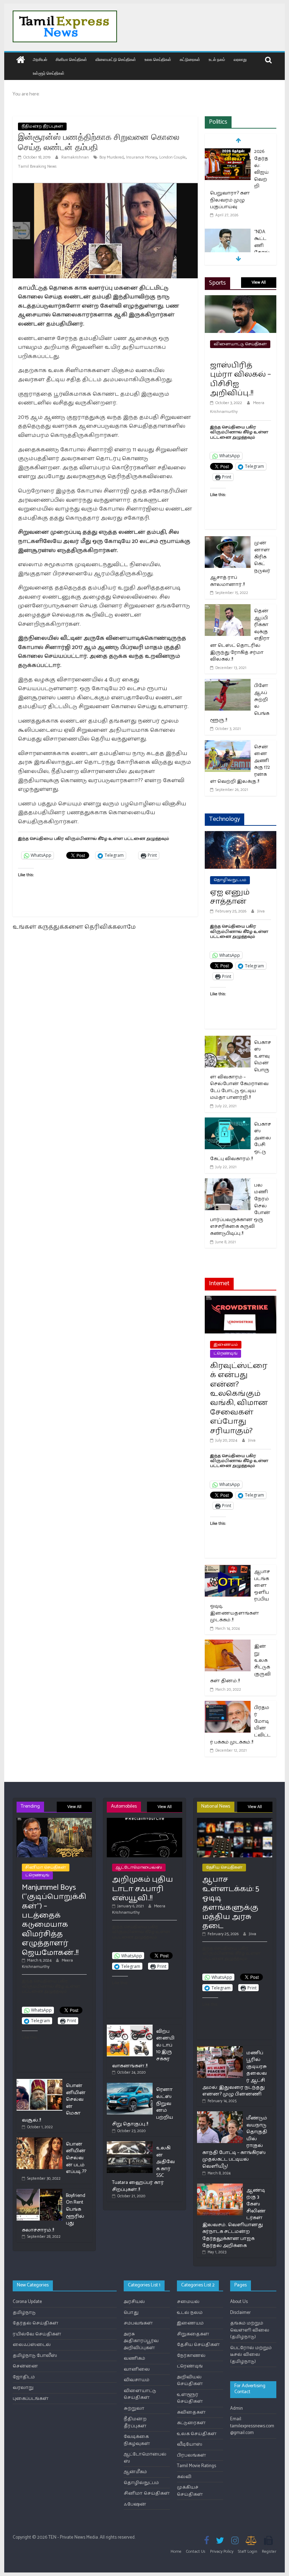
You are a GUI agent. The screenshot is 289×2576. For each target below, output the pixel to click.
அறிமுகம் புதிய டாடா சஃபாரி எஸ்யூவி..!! (143, 1889)
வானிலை (137, 2369)
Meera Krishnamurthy (47, 1964)
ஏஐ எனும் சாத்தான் (230, 897)
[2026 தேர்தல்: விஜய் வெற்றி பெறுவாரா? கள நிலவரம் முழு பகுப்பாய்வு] (228, 152)
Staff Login (248, 2552)
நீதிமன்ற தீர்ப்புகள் (42, 126)
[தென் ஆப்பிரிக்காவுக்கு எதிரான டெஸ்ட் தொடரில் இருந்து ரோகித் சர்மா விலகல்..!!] (228, 609)
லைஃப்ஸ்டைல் (32, 2345)
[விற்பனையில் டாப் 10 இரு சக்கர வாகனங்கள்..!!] (130, 2028)
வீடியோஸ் (190, 2444)
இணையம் (226, 1345)
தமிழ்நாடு (24, 2313)
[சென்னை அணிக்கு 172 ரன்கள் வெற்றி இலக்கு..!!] (228, 745)
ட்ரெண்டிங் (226, 1353)
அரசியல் (40, 59)
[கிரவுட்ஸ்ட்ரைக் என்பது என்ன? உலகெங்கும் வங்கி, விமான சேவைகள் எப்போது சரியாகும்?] (241, 1300)
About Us (239, 2302)
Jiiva (261, 911)
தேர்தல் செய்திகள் (36, 2323)
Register (269, 2552)
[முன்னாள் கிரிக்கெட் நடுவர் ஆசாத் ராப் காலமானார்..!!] (228, 541)
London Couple (173, 157)
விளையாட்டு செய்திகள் (116, 59)
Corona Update (27, 2302)
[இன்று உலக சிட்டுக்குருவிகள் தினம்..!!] (228, 1644)
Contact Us (196, 2552)
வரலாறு (240, 59)
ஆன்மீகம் (135, 2472)
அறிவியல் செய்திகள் (190, 2381)
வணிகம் (134, 2358)
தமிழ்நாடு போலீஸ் (35, 2356)
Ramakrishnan (76, 157)
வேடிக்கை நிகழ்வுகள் (137, 2440)
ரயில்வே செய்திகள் (37, 2334)
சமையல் (188, 2302)
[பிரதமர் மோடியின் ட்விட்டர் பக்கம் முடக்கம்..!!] (228, 1705)
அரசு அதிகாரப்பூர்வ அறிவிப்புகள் (141, 2341)
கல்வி (184, 2477)
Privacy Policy (222, 2552)
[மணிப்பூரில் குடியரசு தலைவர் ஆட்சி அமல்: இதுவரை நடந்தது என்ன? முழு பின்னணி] (220, 2049)
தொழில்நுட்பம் (230, 880)
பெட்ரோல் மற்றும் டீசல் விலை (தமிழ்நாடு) (251, 2355)
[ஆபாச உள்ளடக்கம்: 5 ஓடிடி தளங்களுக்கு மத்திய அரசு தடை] (235, 1821)
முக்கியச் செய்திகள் (190, 2491)
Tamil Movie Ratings (196, 2466)
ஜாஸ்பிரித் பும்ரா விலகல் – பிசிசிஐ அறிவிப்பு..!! (241, 379)
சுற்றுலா (134, 2408)
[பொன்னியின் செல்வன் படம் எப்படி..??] (39, 2140)
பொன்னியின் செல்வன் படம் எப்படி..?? (76, 2158)
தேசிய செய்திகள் (224, 1867)
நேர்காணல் (191, 2356)
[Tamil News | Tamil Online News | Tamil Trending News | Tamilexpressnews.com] (21, 60)
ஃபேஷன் (135, 2504)
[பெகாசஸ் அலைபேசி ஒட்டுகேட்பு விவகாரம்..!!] (228, 1122)
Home (176, 2552)
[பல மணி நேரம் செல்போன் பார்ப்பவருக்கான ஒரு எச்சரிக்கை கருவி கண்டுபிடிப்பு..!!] (228, 1183)
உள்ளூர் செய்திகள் (49, 73)
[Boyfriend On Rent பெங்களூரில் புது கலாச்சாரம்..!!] (39, 2192)
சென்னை (25, 2366)
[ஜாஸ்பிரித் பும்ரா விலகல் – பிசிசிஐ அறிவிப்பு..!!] (241, 300)
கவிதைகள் (191, 2412)
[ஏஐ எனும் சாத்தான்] (241, 835)
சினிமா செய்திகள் (71, 59)
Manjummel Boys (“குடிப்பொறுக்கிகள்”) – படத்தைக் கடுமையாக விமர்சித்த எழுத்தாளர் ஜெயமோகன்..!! (54, 1920)
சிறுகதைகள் (193, 2334)
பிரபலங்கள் (192, 2455)
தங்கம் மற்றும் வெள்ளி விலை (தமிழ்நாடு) (250, 2330)
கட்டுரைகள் (190, 59)
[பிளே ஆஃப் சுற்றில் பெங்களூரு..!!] (228, 683)
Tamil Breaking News (37, 166)
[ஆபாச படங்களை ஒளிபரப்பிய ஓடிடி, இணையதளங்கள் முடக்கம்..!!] (228, 1569)
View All (259, 282)
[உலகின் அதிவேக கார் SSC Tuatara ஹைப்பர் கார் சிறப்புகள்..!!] (130, 2144)
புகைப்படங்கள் (31, 2399)
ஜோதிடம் (24, 2377)
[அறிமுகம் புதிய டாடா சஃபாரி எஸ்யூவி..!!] (144, 1821)
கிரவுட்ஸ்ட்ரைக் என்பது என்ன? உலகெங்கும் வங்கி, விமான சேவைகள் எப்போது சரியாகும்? (239, 1398)
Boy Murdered (112, 157)
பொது (131, 2313)
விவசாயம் (137, 2380)
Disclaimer (240, 2313)
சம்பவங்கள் (138, 2323)
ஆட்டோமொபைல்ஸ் (139, 1867)
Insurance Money (142, 157)
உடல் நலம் (217, 59)
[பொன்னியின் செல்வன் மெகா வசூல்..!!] (39, 2082)
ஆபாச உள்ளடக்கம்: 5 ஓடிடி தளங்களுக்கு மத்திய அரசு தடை (231, 1903)
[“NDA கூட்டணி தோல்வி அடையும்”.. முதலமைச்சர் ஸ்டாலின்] (228, 233)
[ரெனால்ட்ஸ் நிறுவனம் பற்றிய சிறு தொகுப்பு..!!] (130, 2086)
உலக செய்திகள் (158, 59)
